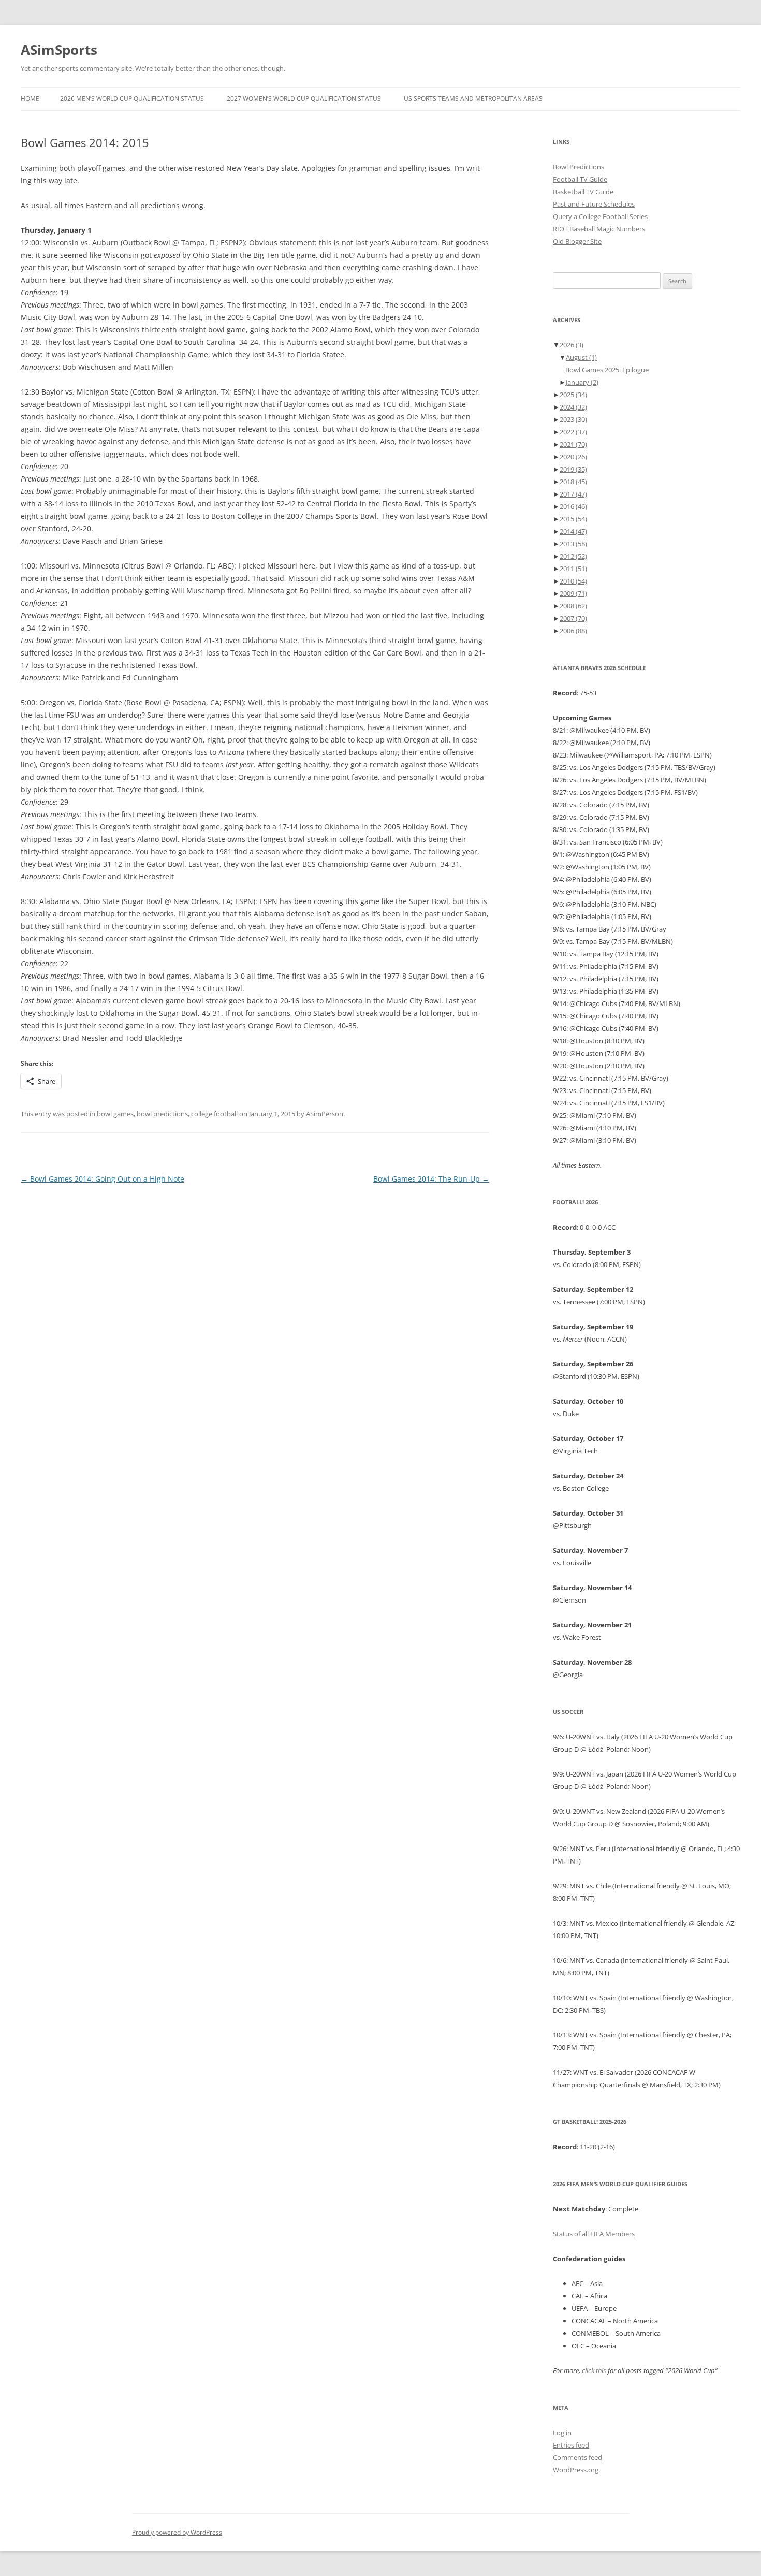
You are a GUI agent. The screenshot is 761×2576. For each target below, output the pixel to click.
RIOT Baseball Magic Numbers (599, 229)
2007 (573, 618)
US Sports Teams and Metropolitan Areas (473, 99)
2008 (573, 606)
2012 (573, 556)
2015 (573, 519)
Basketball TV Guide (583, 192)
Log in (562, 2433)
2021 (573, 444)
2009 (573, 593)
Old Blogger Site (577, 241)
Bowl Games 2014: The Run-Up (431, 1179)
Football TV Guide (580, 179)
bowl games (115, 1114)
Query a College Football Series (600, 216)
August (581, 357)
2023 (573, 419)
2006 (573, 631)
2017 (573, 494)
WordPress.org (576, 2470)
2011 (573, 569)
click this (594, 2370)
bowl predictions (162, 1114)
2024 (573, 407)
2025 (573, 395)
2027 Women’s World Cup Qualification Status (304, 99)
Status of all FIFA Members (594, 2234)
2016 (573, 506)
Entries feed (571, 2445)
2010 (573, 581)
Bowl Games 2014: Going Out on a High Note (103, 1179)
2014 (573, 531)
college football (214, 1114)
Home (30, 99)
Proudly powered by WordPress (177, 2532)
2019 (573, 469)
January (582, 382)
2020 (573, 457)
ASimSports (59, 50)
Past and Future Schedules (594, 204)
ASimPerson (325, 1114)
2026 (572, 345)
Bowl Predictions (579, 167)
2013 (573, 544)
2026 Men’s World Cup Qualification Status (132, 99)
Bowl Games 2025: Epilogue (607, 370)
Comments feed (577, 2457)
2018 (573, 482)
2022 (573, 432)
